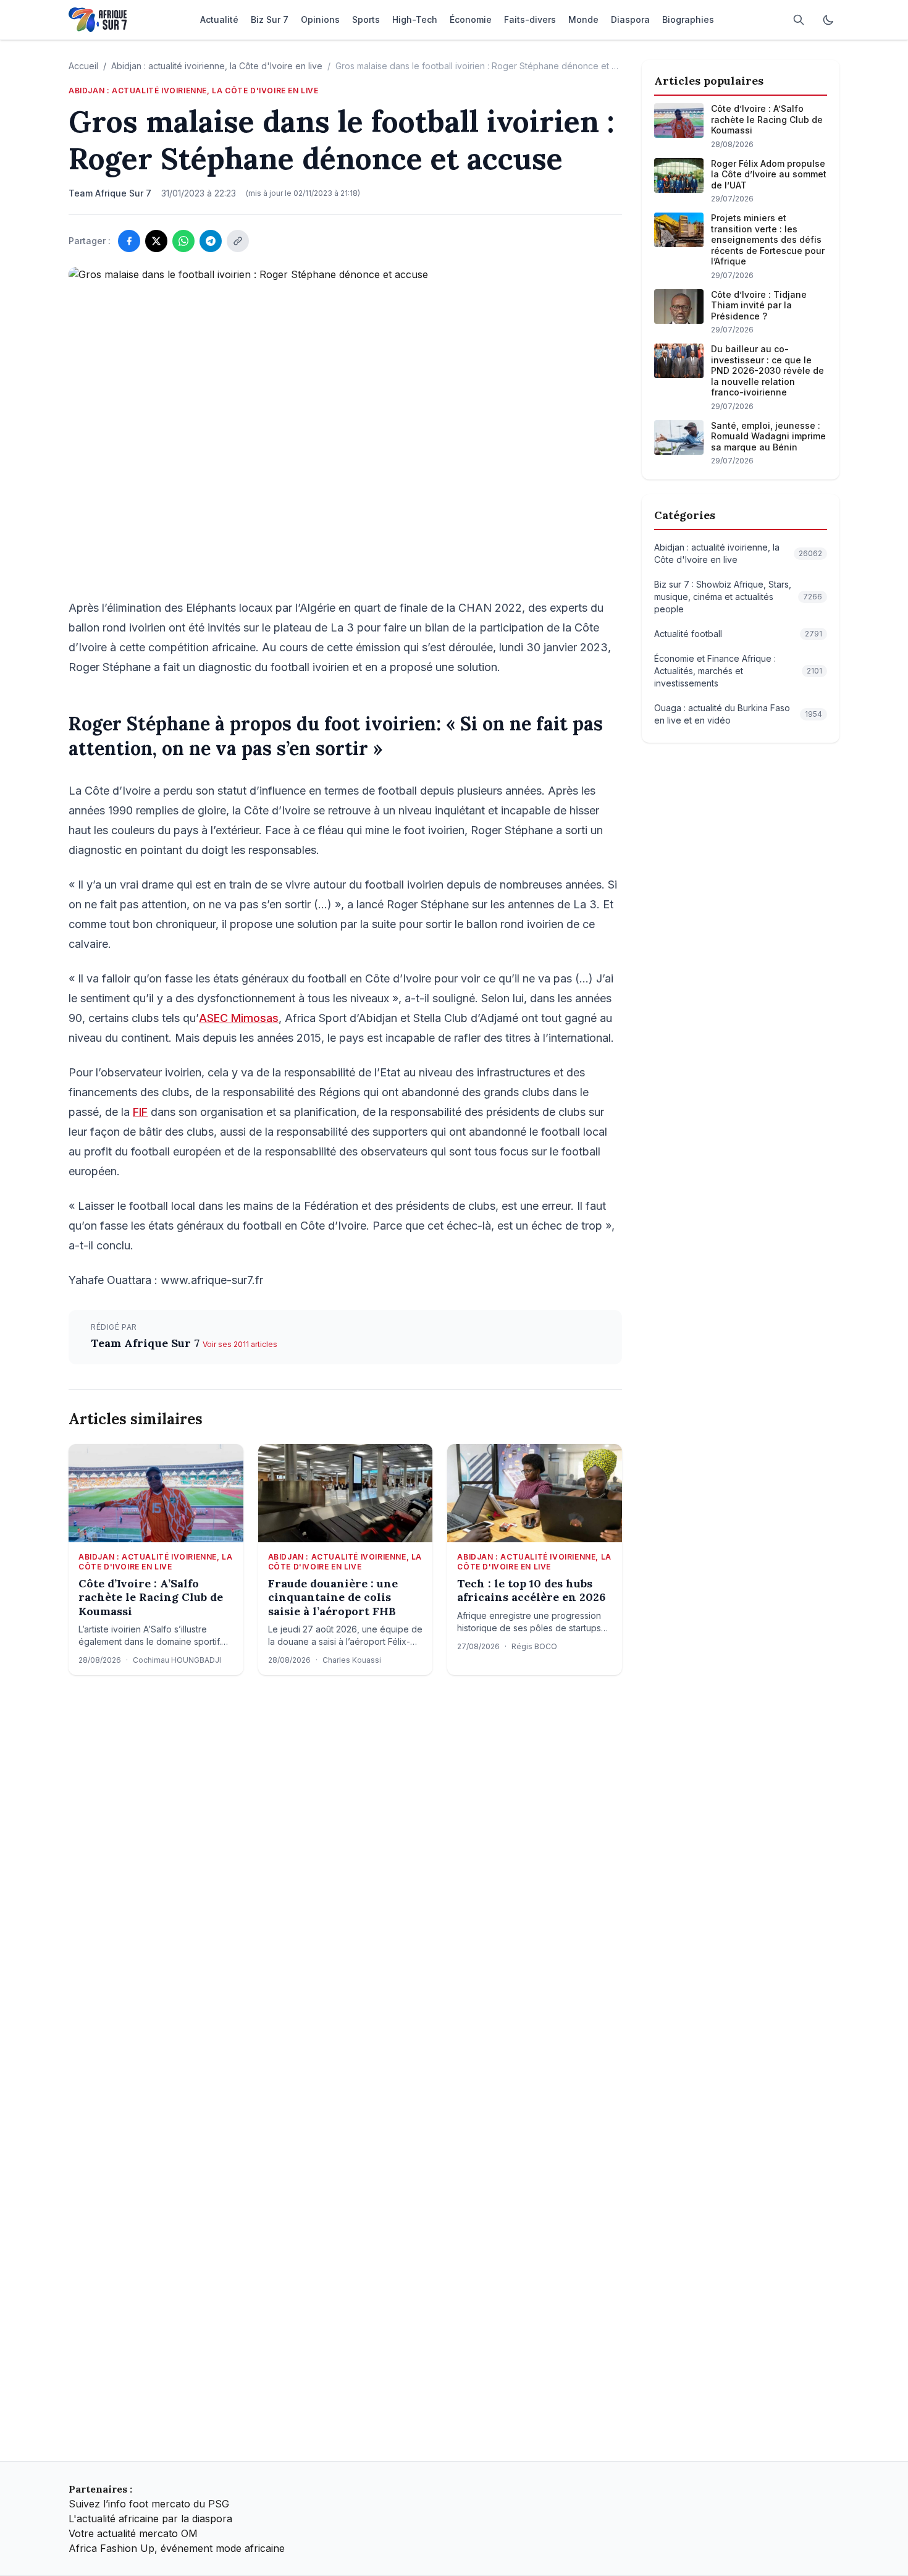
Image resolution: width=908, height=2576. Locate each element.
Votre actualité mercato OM (133, 2533)
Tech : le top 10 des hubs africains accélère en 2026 (531, 1591)
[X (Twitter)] (156, 241)
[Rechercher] (799, 20)
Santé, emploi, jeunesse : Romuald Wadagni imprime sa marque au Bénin (768, 436)
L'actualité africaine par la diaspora (150, 2519)
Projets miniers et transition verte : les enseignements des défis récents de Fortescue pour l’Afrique (768, 239)
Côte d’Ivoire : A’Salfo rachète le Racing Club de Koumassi (151, 1598)
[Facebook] (129, 241)
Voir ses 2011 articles (240, 1344)
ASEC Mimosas (239, 1018)
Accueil (83, 66)
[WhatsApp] (183, 241)
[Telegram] (211, 241)
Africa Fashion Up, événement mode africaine (177, 2548)
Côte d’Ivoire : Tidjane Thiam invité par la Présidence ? (759, 305)
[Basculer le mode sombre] (828, 20)
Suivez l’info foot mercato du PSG (149, 2504)
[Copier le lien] (238, 241)
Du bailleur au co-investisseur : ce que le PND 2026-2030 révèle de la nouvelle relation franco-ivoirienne (767, 370)
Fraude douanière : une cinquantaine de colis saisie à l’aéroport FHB (333, 1598)
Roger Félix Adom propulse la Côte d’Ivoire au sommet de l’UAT (769, 174)
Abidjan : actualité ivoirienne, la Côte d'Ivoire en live (217, 66)
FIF (140, 1112)
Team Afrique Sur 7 (147, 1343)
